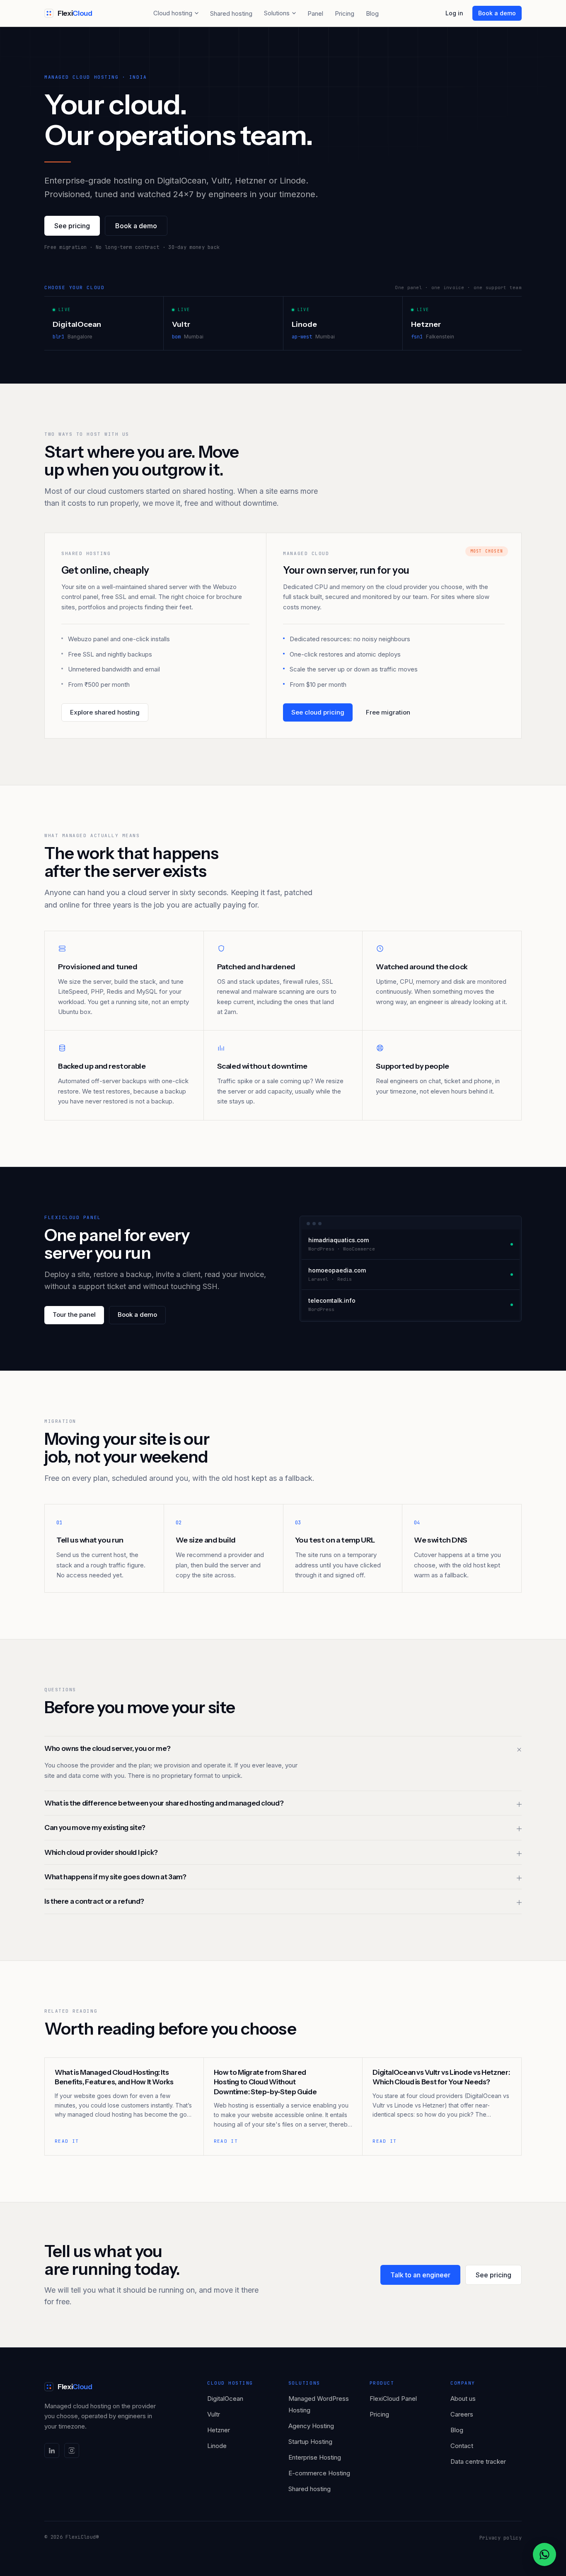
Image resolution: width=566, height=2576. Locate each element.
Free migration (388, 712)
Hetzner (219, 2430)
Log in (454, 13)
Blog (372, 13)
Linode (217, 2446)
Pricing (345, 13)
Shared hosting (231, 13)
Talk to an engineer (420, 2275)
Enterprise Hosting (315, 2457)
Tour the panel (74, 1315)
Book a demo (497, 13)
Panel (315, 13)
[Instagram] (72, 2450)
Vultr (214, 2414)
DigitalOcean (225, 2399)
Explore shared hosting (105, 712)
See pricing (72, 226)
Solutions (277, 13)
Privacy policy (501, 2538)
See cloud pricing (318, 712)
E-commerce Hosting (319, 2473)
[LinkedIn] (52, 2450)
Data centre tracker (478, 2461)
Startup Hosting (310, 2442)
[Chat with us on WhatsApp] (544, 2554)
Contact (462, 2446)
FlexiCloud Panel (393, 2399)
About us (463, 2399)
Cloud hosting (173, 13)
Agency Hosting (311, 2426)
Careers (462, 2414)
